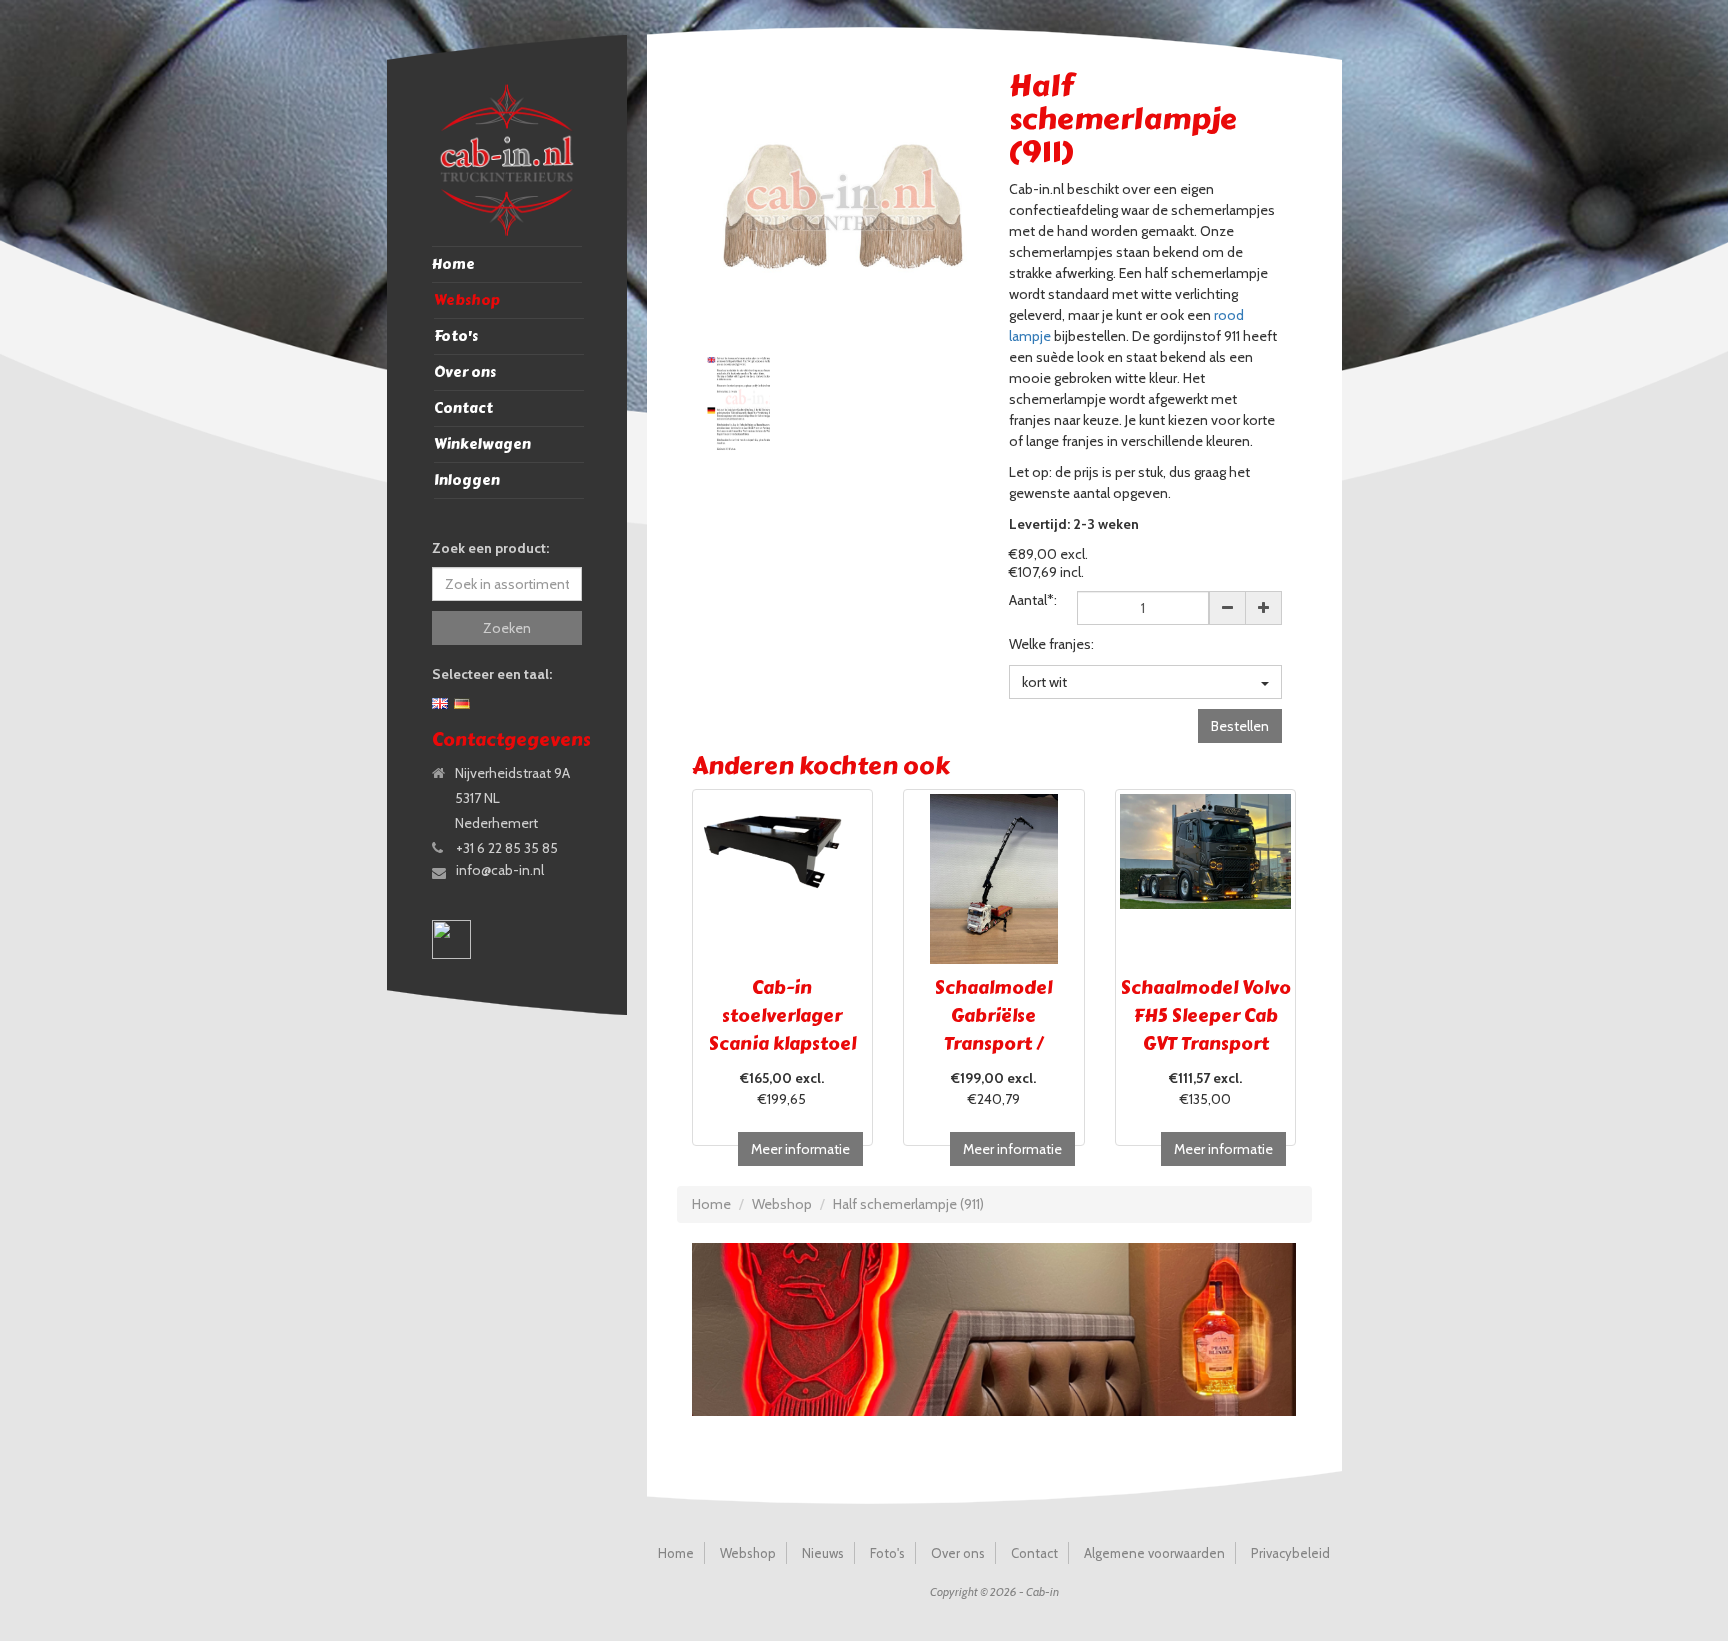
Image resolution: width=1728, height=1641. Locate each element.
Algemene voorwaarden (1154, 1553)
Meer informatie (800, 1149)
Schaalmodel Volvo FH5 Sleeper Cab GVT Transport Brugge (1206, 1030)
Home (453, 264)
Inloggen (467, 480)
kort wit (1044, 682)
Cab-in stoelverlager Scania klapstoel (782, 1016)
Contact (463, 408)
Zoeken (507, 628)
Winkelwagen (482, 444)
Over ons (465, 372)
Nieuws (823, 1553)
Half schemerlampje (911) (908, 1204)
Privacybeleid (1290, 1553)
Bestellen (1240, 726)
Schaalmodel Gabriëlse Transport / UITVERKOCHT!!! (993, 1030)
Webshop (467, 300)
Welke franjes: (1051, 644)
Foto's (456, 336)
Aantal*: (1033, 600)
